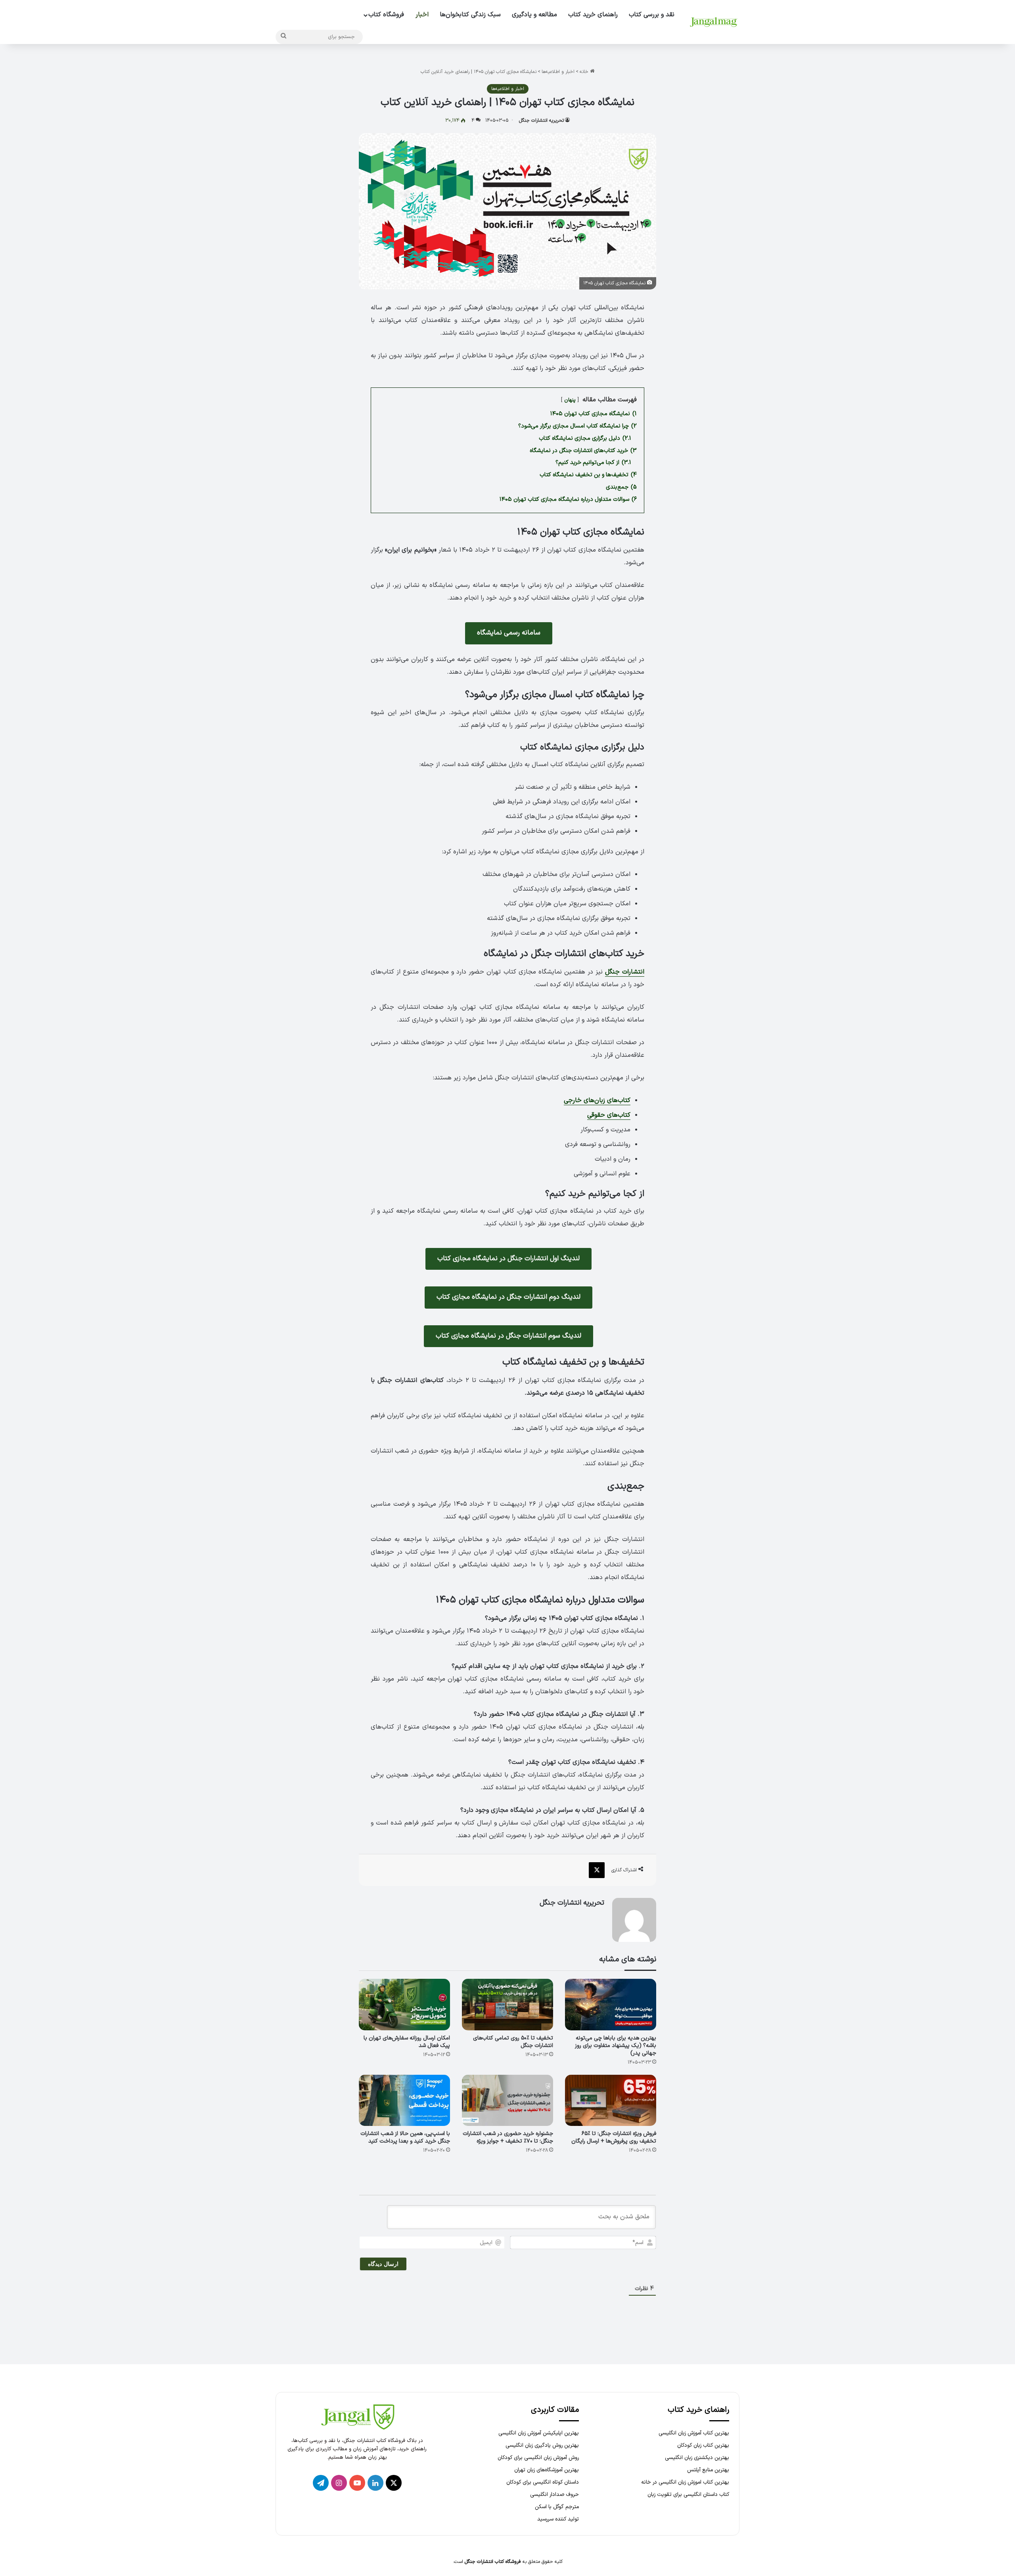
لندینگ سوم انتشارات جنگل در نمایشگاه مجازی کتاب (508, 1336)
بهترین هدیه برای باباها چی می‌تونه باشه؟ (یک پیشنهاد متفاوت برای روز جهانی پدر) (616, 2046)
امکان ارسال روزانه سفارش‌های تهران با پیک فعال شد (407, 2042)
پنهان (570, 400)
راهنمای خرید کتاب (593, 15)
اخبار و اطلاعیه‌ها (558, 72)
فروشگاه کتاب (386, 15)
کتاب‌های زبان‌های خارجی (597, 1100)
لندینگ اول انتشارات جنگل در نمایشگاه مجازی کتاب (508, 1259)
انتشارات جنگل (625, 972)
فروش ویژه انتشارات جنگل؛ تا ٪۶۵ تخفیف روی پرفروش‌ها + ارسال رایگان (614, 2137)
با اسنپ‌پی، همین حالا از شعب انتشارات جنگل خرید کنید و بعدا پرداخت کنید (405, 2137)
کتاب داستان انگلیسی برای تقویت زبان (688, 2495)
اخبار (422, 15)
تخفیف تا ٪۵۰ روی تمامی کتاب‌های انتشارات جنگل (513, 2042)
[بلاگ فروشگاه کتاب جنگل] (714, 22)
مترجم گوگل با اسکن (557, 2507)
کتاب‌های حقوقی (609, 1115)
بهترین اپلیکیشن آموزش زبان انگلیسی (539, 2433)
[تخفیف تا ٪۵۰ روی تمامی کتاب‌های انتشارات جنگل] (507, 2005)
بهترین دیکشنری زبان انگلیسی (697, 2458)
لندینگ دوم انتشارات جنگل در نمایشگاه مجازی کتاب (508, 1297)
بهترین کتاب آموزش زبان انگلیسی (694, 2433)
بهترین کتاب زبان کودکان (703, 2445)
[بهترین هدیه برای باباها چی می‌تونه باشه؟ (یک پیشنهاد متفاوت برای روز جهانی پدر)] (611, 2005)
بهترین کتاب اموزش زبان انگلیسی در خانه (685, 2482)
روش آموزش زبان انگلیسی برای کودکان (538, 2458)
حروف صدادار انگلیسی (554, 2495)
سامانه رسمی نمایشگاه (509, 633)
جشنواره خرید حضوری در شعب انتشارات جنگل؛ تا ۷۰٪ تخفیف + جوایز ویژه (508, 2137)
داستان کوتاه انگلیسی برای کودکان (543, 2482)
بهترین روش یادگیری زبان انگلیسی (542, 2445)
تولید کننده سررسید (558, 2519)
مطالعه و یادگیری (534, 15)
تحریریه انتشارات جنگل (541, 121)
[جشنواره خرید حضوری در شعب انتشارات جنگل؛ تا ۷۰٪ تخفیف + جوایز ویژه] (507, 2101)
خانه (585, 72)
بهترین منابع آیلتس (708, 2470)
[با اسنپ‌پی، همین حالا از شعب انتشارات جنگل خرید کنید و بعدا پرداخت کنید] (404, 2101)
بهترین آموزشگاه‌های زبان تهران (547, 2470)
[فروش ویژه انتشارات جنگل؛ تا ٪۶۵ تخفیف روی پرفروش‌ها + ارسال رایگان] (611, 2101)
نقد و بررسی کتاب (652, 15)
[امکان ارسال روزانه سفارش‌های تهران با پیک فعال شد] (404, 2005)
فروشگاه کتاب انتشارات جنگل (493, 2562)
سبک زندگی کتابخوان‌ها (470, 15)
